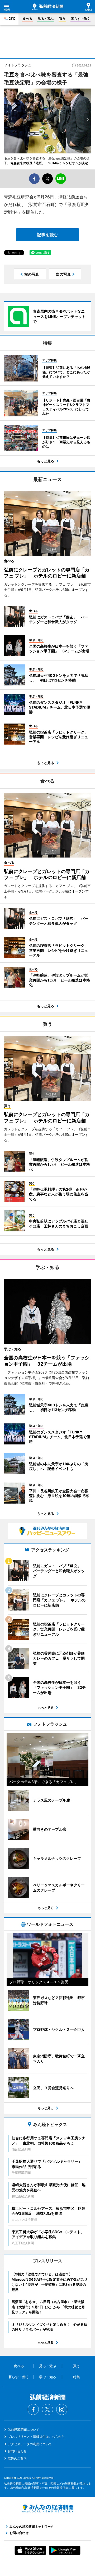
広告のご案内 (17, 2458)
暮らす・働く (80, 19)
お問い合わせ (17, 2451)
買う (62, 19)
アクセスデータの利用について (30, 2444)
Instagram (62, 2409)
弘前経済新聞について (23, 2430)
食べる (27, 19)
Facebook (33, 2409)
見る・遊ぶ (46, 19)
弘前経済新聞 (47, 7)
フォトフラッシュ (18, 65)
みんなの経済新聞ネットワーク (47, 2508)
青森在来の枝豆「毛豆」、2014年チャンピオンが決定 (49, 163)
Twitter (47, 2409)
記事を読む (47, 235)
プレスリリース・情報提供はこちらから (36, 2437)
